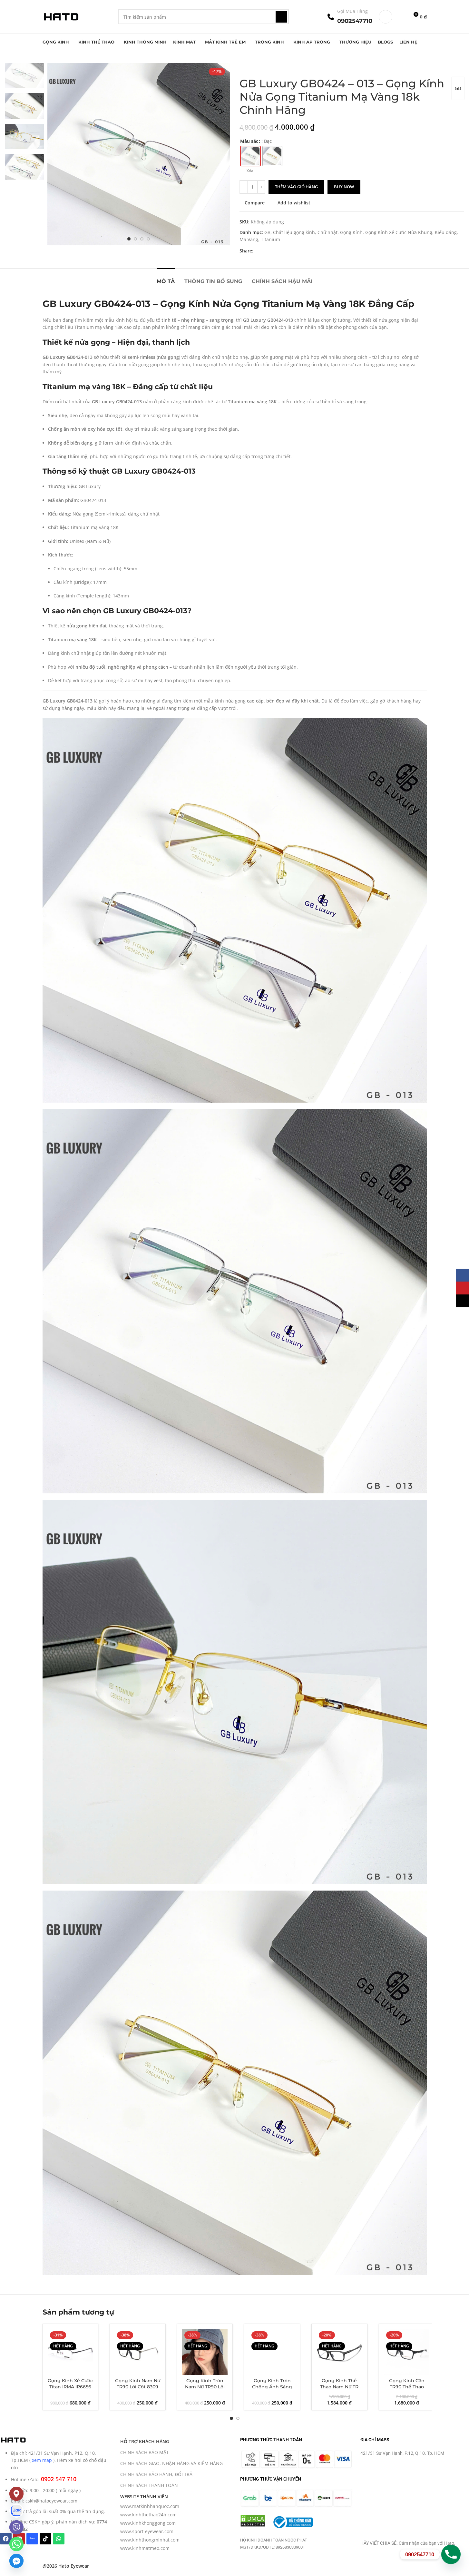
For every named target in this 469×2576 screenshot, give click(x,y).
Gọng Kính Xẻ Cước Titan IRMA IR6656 (70, 2384)
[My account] (386, 17)
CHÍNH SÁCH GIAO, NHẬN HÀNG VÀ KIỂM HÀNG (171, 2463)
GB (458, 88)
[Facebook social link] (257, 251)
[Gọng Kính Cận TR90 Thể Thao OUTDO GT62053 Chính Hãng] (407, 2352)
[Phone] (451, 2554)
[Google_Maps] (16, 2494)
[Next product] (259, 67)
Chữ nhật (327, 232)
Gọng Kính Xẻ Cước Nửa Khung (399, 232)
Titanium (270, 239)
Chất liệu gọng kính (294, 232)
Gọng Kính (351, 232)
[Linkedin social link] (280, 251)
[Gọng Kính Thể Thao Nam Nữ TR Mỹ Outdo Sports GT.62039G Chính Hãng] (339, 2352)
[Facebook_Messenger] (16, 2561)
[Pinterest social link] (273, 251)
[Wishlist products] (401, 17)
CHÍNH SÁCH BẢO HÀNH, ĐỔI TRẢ (156, 2474)
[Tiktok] (45, 2539)
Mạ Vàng (249, 239)
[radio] (250, 156)
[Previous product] (243, 67)
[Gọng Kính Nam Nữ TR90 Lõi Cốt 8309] (138, 2352)
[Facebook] (6, 2539)
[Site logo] (61, 16)
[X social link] (265, 251)
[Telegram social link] (288, 251)
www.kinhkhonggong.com (148, 2523)
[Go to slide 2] (135, 239)
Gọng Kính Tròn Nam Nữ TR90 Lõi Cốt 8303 (205, 2387)
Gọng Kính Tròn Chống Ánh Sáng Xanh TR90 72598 (272, 2387)
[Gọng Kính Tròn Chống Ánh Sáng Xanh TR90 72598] (272, 2352)
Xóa (250, 171)
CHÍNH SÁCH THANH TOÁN (149, 2485)
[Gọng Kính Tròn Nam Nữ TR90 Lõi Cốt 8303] (205, 2352)
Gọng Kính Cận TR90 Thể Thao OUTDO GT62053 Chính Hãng (407, 2390)
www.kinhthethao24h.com (148, 2515)
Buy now (344, 187)
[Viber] (16, 2527)
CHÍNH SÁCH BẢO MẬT (145, 2452)
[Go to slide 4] (148, 239)
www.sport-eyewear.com (147, 2531)
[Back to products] (251, 67)
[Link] (16, 2511)
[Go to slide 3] (142, 239)
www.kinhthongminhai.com (150, 2540)
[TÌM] (281, 17)
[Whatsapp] (59, 2539)
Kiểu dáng (446, 232)
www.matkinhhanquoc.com (150, 2506)
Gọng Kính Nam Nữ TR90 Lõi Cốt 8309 (138, 2384)
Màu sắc (249, 141)
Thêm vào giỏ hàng (296, 187)
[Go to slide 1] (129, 239)
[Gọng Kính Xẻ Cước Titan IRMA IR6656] (71, 2352)
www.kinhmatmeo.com (145, 2548)
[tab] (166, 278)
